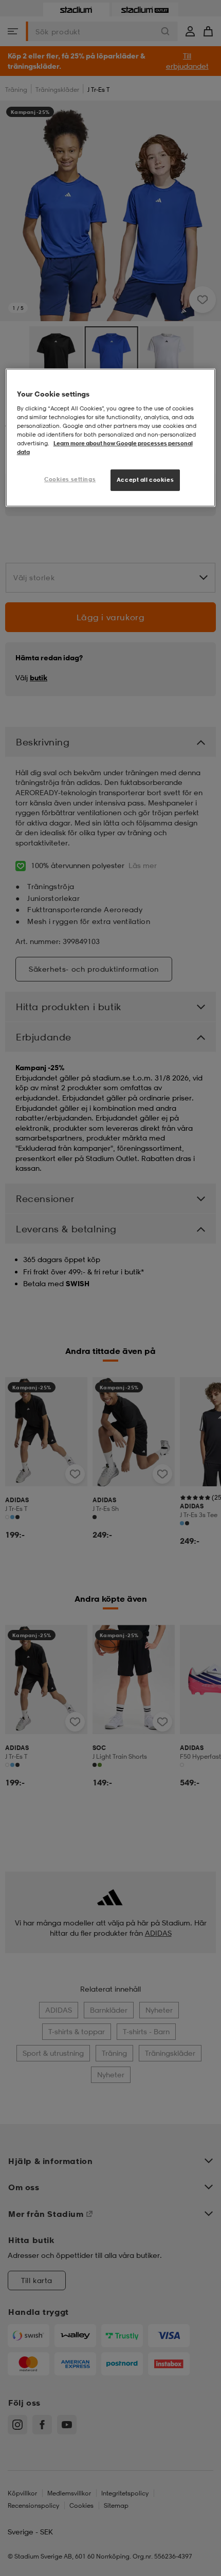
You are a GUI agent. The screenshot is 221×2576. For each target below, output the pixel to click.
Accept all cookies (145, 480)
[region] (111, 438)
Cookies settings (70, 479)
